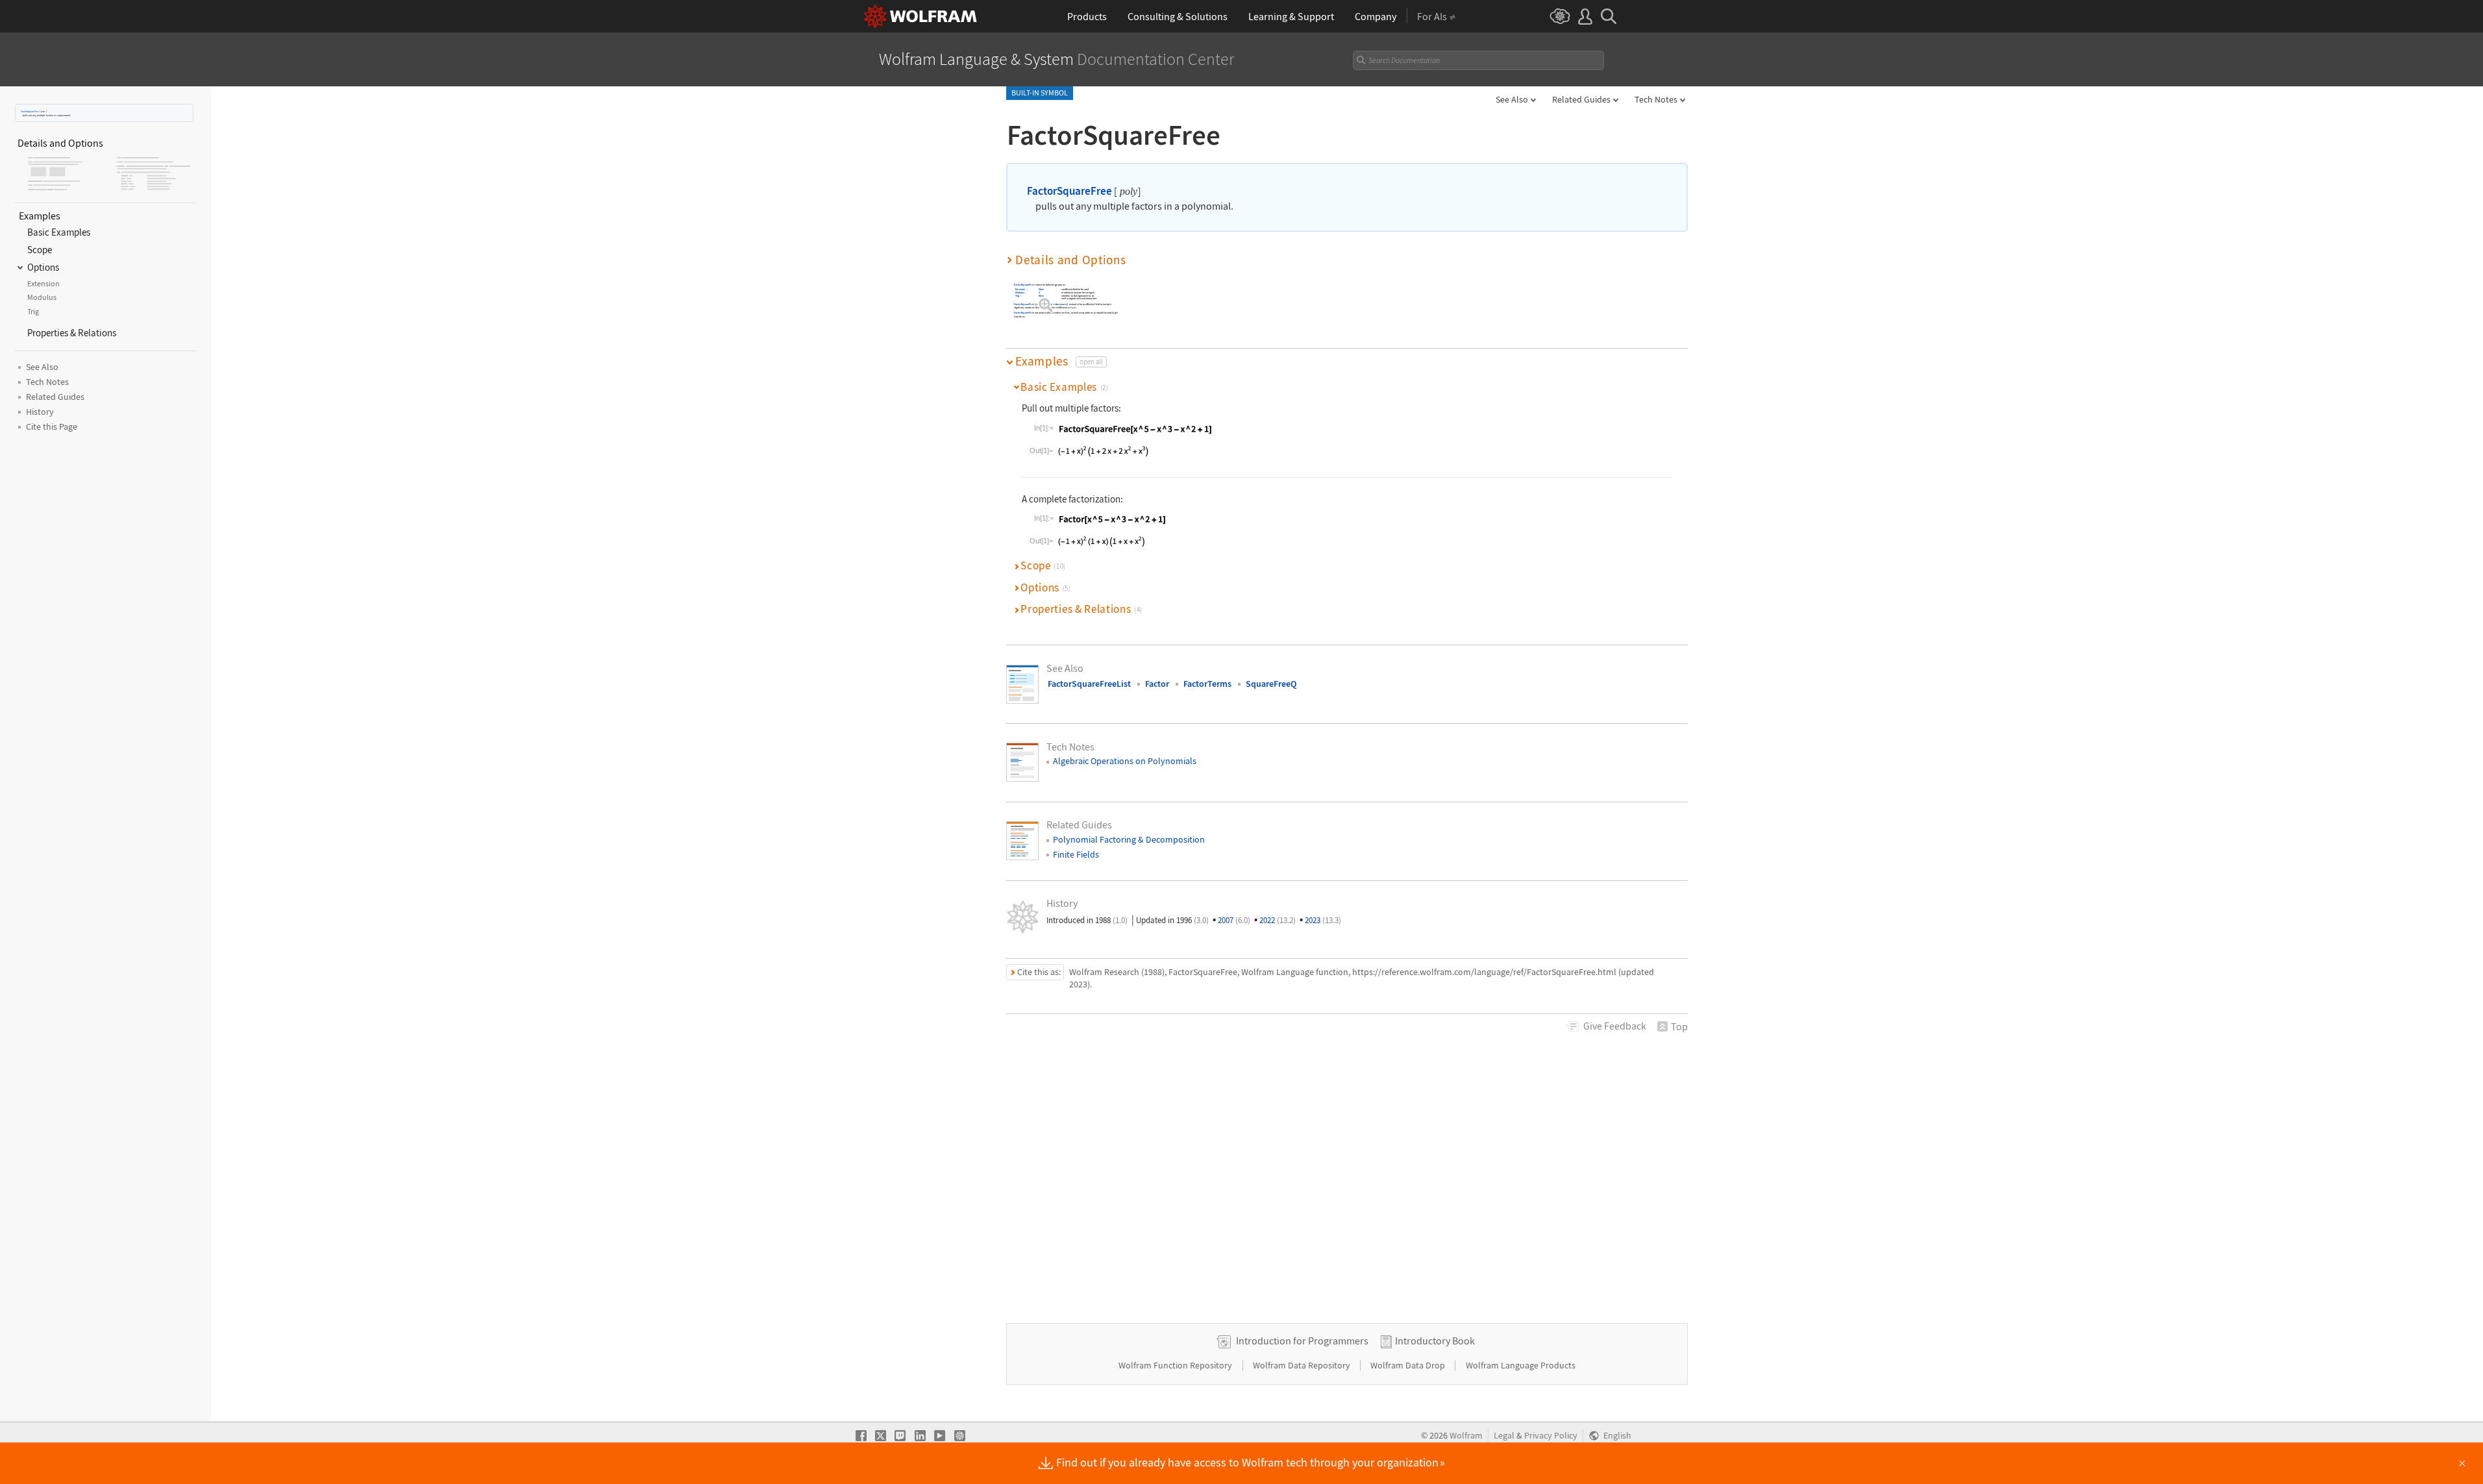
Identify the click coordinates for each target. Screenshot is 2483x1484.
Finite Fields (1076, 854)
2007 (1234, 920)
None (1042, 290)
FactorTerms (1207, 684)
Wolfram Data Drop (1409, 1365)
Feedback (1615, 1026)
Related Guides (1581, 99)
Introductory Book (1435, 1341)
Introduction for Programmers (1302, 1341)
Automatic (1061, 304)
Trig (1017, 296)
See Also (1512, 99)
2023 (1323, 920)
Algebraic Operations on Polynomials (1125, 761)
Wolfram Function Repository (1176, 1365)
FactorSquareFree (30, 111)
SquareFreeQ (1271, 684)
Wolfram (1466, 1436)
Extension (1020, 290)
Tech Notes (1656, 99)
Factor (1157, 684)
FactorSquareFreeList (1089, 684)
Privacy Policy (1551, 1436)
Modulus (1019, 292)
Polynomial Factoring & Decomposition (1129, 839)
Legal (1504, 1436)
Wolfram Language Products (1521, 1365)
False (1041, 296)
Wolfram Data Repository (1303, 1365)
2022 (1278, 920)
